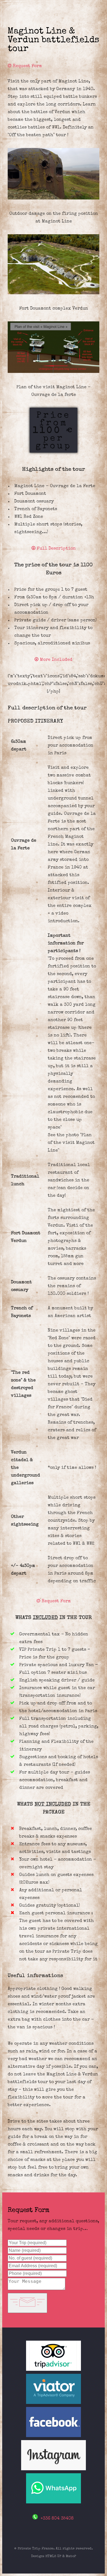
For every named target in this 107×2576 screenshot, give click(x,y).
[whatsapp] (54, 2503)
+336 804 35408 (57, 2519)
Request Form (27, 66)
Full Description (56, 549)
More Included (55, 660)
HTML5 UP (53, 2556)
